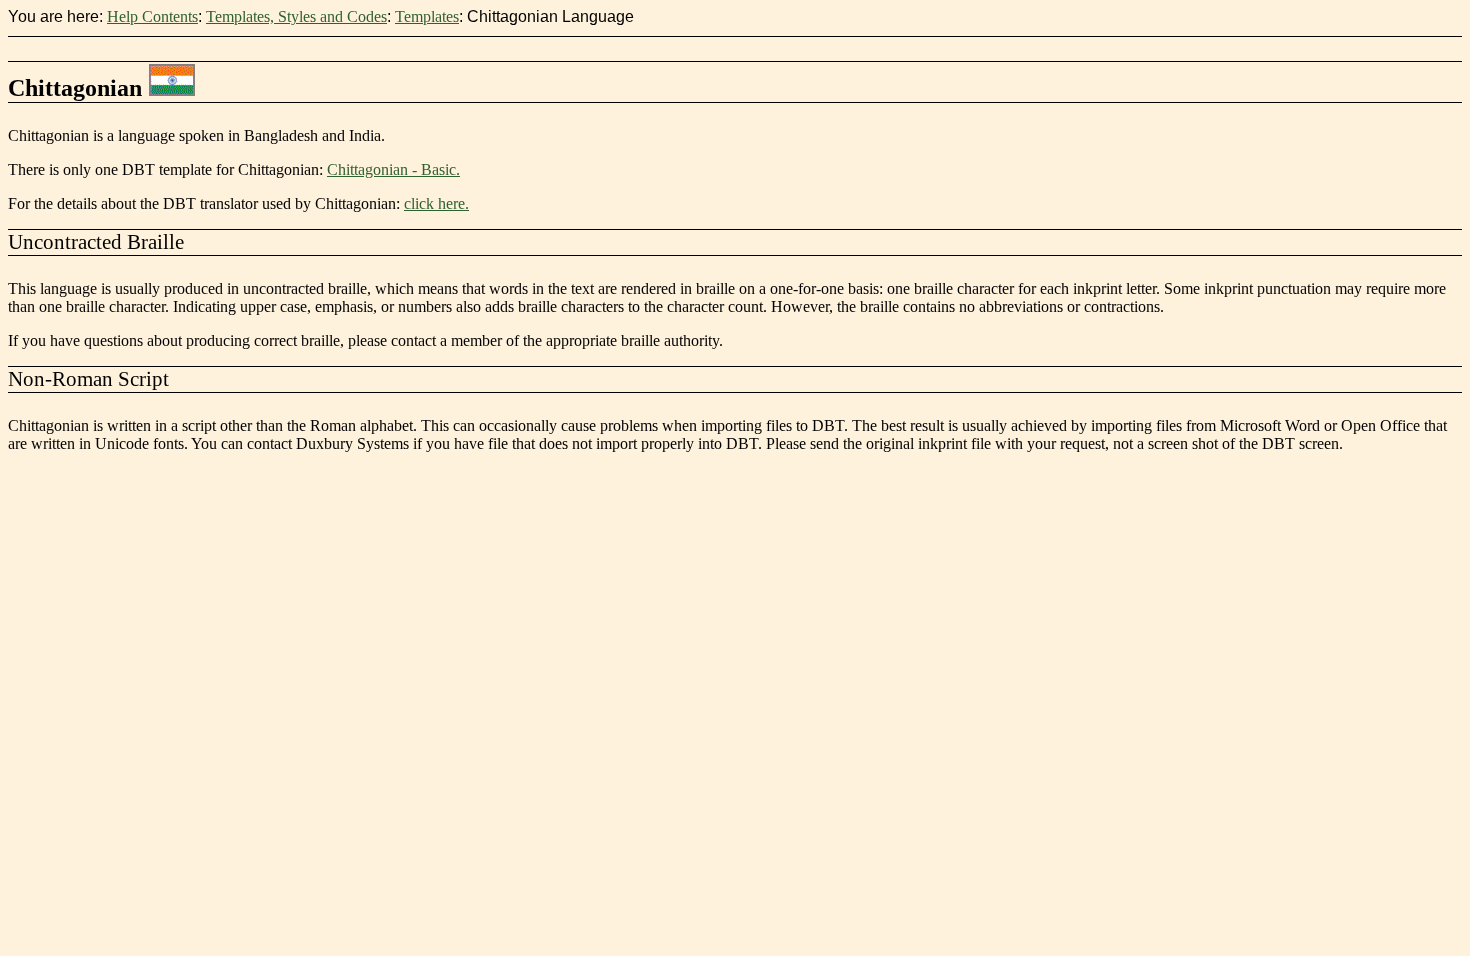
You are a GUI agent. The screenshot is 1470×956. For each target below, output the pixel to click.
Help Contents (152, 16)
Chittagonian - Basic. (393, 169)
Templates (427, 16)
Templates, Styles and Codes (296, 16)
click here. (436, 203)
